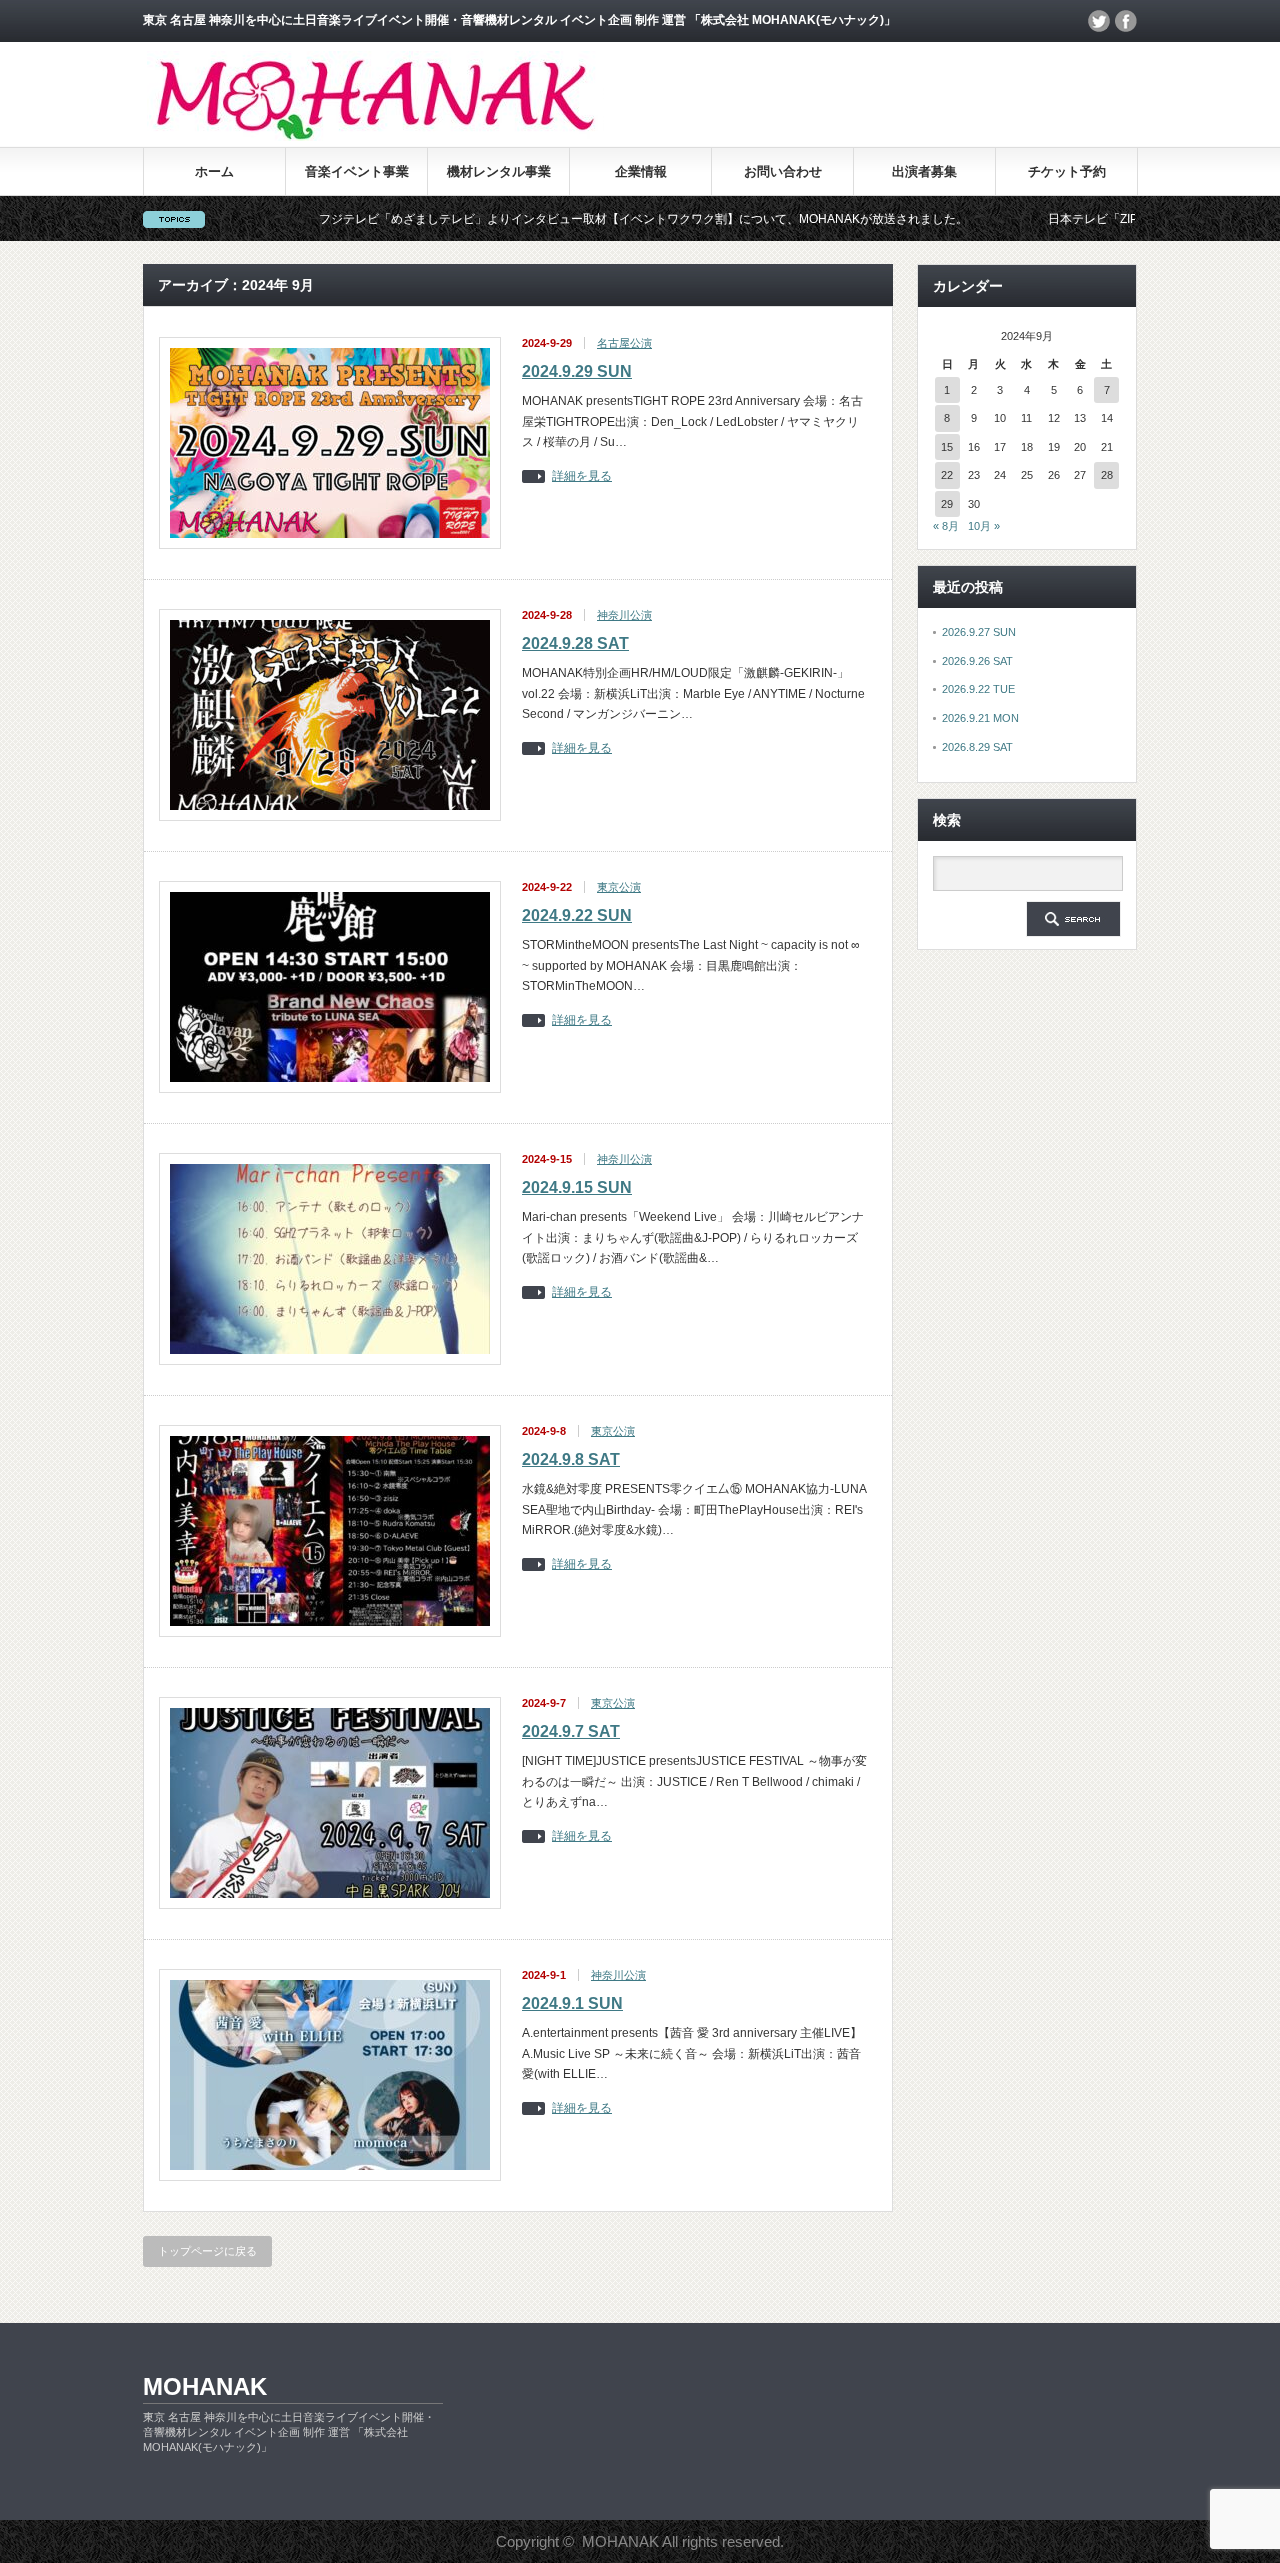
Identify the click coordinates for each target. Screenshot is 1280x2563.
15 (947, 447)
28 (1107, 475)
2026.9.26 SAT (977, 661)
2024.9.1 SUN (572, 2003)
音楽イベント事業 (357, 171)
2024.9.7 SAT (571, 1731)
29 (947, 504)
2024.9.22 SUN (577, 915)
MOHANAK (205, 2386)
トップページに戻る (207, 2251)
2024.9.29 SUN (577, 371)
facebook (1126, 21)
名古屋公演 (624, 343)
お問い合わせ (783, 171)
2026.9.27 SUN (979, 632)
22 (947, 475)
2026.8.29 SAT (977, 747)
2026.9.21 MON (980, 718)
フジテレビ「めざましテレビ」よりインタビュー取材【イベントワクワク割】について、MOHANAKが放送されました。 (556, 219)
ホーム (214, 171)
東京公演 (619, 887)
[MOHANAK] (375, 135)
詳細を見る (582, 476)
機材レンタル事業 (499, 171)
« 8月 (946, 526)
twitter (1099, 21)
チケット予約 (1067, 171)
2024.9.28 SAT (575, 643)
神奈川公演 (624, 615)
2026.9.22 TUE (978, 689)
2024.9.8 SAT (571, 1459)
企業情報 (641, 171)
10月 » (984, 526)
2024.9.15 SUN (577, 1187)
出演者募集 (924, 171)
